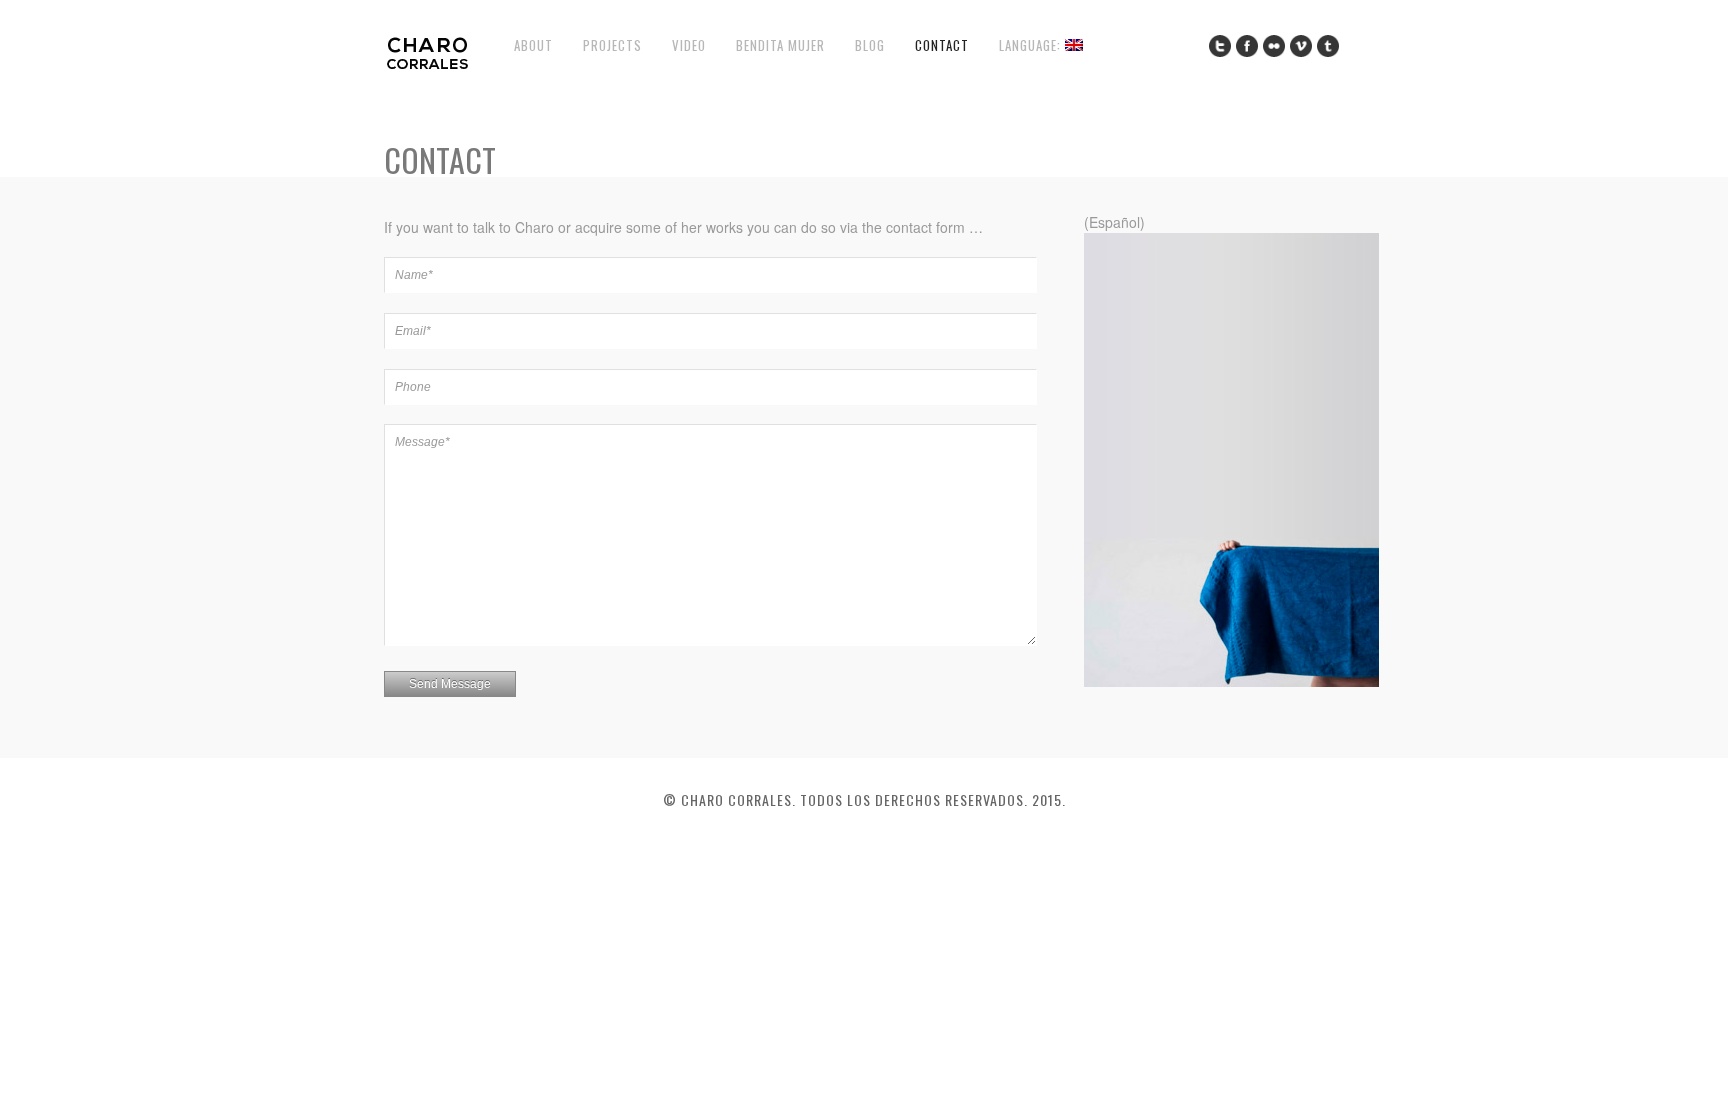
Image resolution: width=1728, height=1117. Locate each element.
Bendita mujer (780, 45)
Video (689, 45)
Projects (612, 45)
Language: (1032, 45)
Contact (942, 45)
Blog (870, 45)
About (533, 45)
